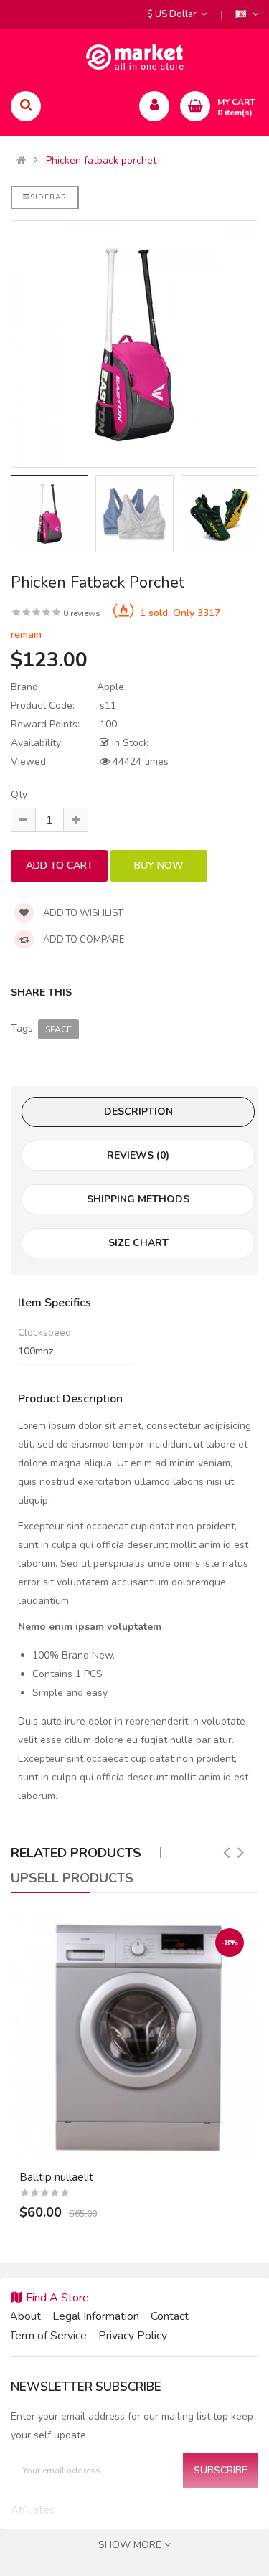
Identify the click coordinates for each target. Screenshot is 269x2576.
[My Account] (155, 106)
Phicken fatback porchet (101, 161)
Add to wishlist (82, 913)
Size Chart (138, 1243)
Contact (170, 2316)
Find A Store (57, 2298)
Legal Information (96, 2316)
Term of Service (48, 2336)
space (58, 1029)
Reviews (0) (138, 1155)
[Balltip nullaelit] (134, 2038)
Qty (19, 794)
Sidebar (48, 197)
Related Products (76, 1853)
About (25, 2316)
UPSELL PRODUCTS (72, 1878)
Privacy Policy (133, 2336)
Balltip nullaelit (56, 2177)
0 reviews (82, 613)
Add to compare (82, 940)
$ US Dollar (174, 14)
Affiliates (33, 2510)
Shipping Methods (138, 1199)
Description (138, 1112)
